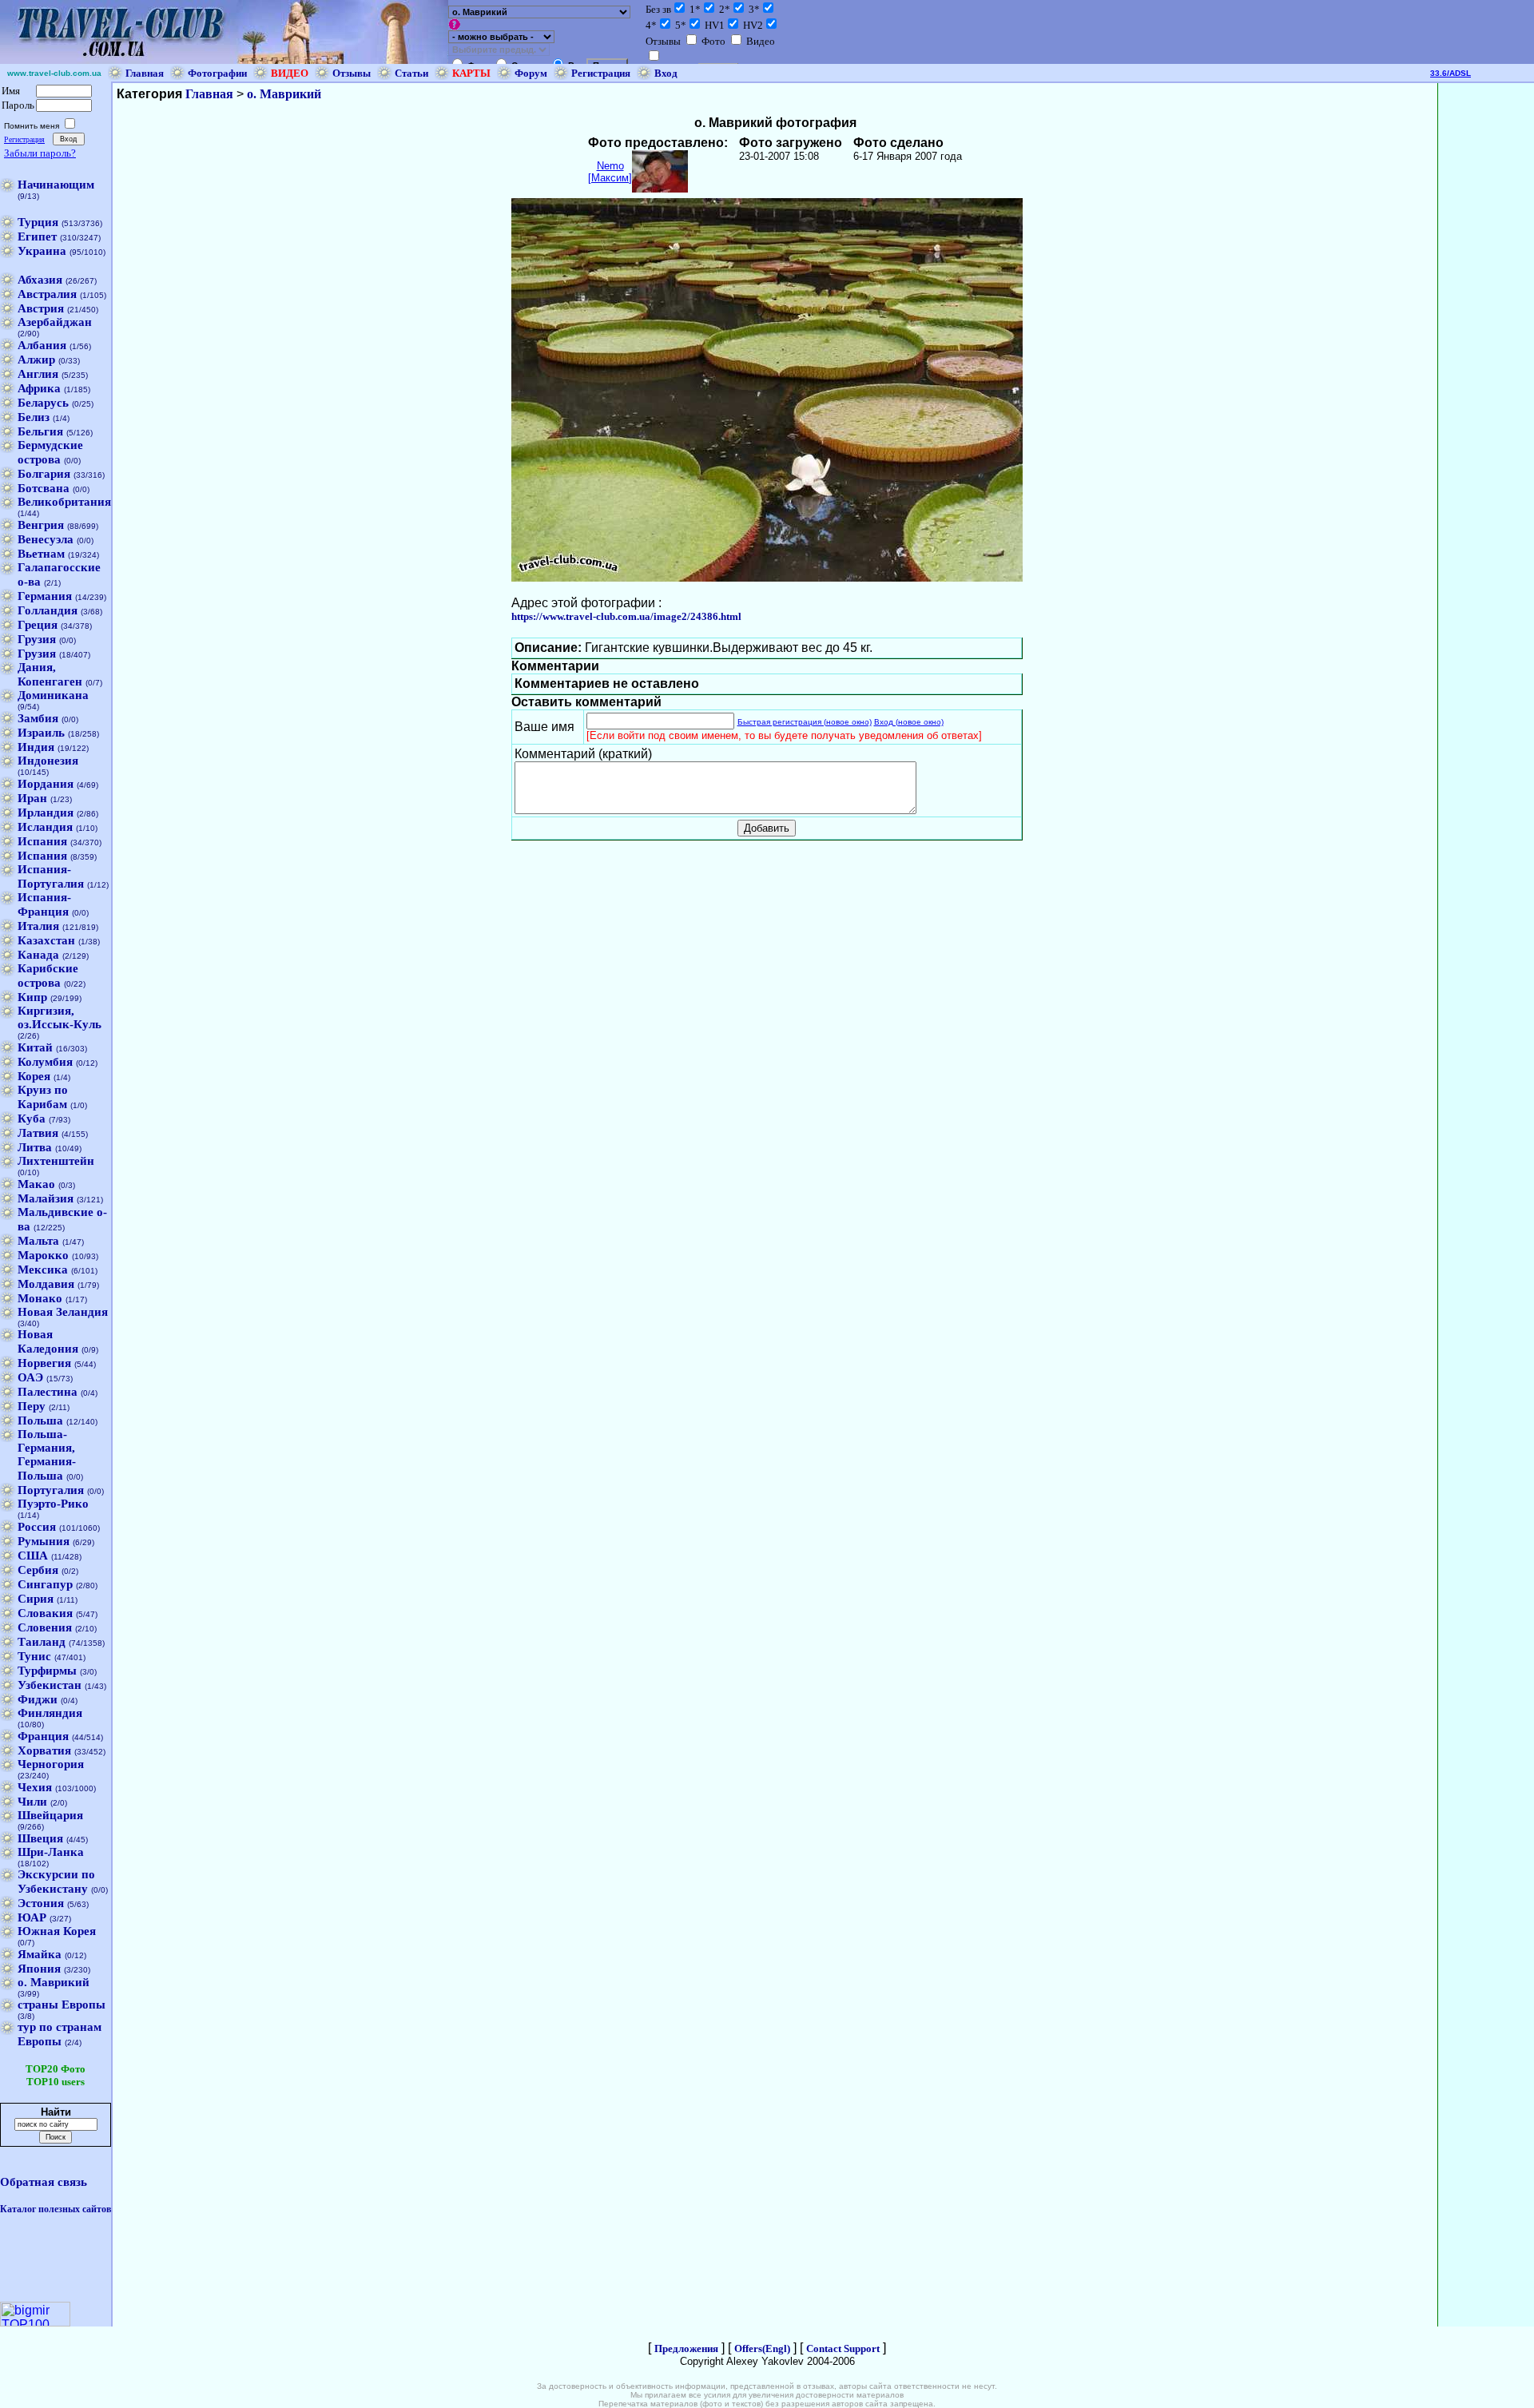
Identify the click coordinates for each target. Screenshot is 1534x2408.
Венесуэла (46, 539)
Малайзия (46, 1198)
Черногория (51, 1764)
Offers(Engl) (762, 2348)
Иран (32, 798)
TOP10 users (56, 2082)
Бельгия (40, 431)
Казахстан (46, 940)
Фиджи (38, 1699)
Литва (35, 1147)
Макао (36, 1184)
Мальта (38, 1241)
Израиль (41, 733)
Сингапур (45, 1584)
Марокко (43, 1255)
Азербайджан (55, 322)
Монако (40, 1298)
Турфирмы (47, 1671)
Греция (38, 625)
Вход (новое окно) (909, 722)
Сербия (38, 1570)
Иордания (46, 784)
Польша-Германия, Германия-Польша (47, 1455)
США (33, 1556)
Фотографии (217, 73)
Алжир (36, 360)
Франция (43, 1736)
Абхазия (40, 280)
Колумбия (45, 1062)
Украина (42, 251)
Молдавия (46, 1284)
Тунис (34, 1656)
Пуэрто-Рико (53, 1504)
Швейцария (50, 1815)
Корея (34, 1076)
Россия (37, 1527)
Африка (39, 388)
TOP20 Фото (56, 2069)
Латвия (38, 1133)
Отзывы (352, 73)
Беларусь (43, 403)
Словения (45, 1627)
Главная (145, 73)
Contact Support (843, 2348)
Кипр (32, 997)
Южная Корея (57, 1931)
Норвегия (44, 1363)
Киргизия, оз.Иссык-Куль (60, 1017)
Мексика (43, 1270)
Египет (37, 236)
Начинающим (56, 185)
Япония (39, 1969)
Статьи (411, 73)
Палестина (48, 1392)
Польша (40, 1421)
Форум (531, 73)
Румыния (44, 1541)
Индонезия (48, 761)
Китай (35, 1047)
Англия (38, 374)
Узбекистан (50, 1685)
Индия (36, 747)
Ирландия (46, 813)
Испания (42, 841)
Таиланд (42, 1642)
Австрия (41, 308)
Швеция (40, 1838)
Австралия (47, 294)
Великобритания (64, 502)
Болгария (44, 474)
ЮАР (32, 1917)
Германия (45, 596)
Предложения (686, 2348)
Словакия (45, 1613)
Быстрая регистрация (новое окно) (805, 722)
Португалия (51, 1490)
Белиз (34, 417)
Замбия (38, 718)
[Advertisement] (1486, 323)
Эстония (41, 1903)
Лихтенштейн (56, 1161)
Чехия (35, 1787)
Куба (32, 1119)
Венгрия (41, 525)
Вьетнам (41, 554)
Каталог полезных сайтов (56, 2209)
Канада (38, 955)
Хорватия (44, 1750)
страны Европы (62, 2005)
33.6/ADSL (1451, 73)
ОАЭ (30, 1377)
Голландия (48, 610)
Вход (666, 73)
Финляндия (50, 1713)
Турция (38, 222)
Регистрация (601, 73)
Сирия (36, 1599)
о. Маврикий (54, 1982)
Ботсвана (44, 488)
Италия (38, 926)
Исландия (45, 827)
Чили (32, 1802)
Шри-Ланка (51, 1852)
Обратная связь (44, 2182)
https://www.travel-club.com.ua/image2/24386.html (626, 616)
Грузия (37, 639)
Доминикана (53, 695)
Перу (32, 1406)
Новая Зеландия (63, 1312)
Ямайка (40, 1954)
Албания (42, 345)
